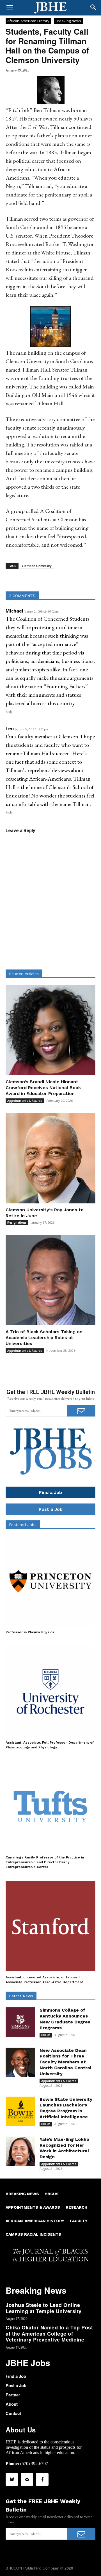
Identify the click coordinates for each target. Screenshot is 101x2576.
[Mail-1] (27, 2479)
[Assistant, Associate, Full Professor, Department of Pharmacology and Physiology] (50, 1692)
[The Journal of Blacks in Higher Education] (50, 8)
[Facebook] (42, 2479)
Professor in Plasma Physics (30, 1632)
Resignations (17, 1223)
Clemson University (37, 566)
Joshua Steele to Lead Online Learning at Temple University (44, 2308)
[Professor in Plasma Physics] (50, 1581)
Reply (9, 712)
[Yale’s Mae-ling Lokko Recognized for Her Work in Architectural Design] (20, 2151)
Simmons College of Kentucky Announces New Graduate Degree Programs (65, 2019)
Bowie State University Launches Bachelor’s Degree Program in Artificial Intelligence (66, 2108)
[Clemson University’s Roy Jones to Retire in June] (50, 1158)
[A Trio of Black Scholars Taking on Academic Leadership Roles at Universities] (50, 1280)
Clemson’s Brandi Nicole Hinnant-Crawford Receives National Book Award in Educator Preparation (43, 1088)
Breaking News (68, 21)
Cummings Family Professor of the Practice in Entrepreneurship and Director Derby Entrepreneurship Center (45, 1862)
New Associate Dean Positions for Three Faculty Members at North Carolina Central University (66, 2062)
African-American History (28, 21)
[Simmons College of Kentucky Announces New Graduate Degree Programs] (20, 2022)
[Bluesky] (12, 2479)
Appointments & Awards (25, 1101)
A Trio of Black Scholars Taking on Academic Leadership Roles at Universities (44, 1338)
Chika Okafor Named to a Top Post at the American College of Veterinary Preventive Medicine (49, 2333)
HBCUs (46, 2035)
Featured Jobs (23, 1525)
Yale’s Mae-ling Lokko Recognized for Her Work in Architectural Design (64, 2148)
